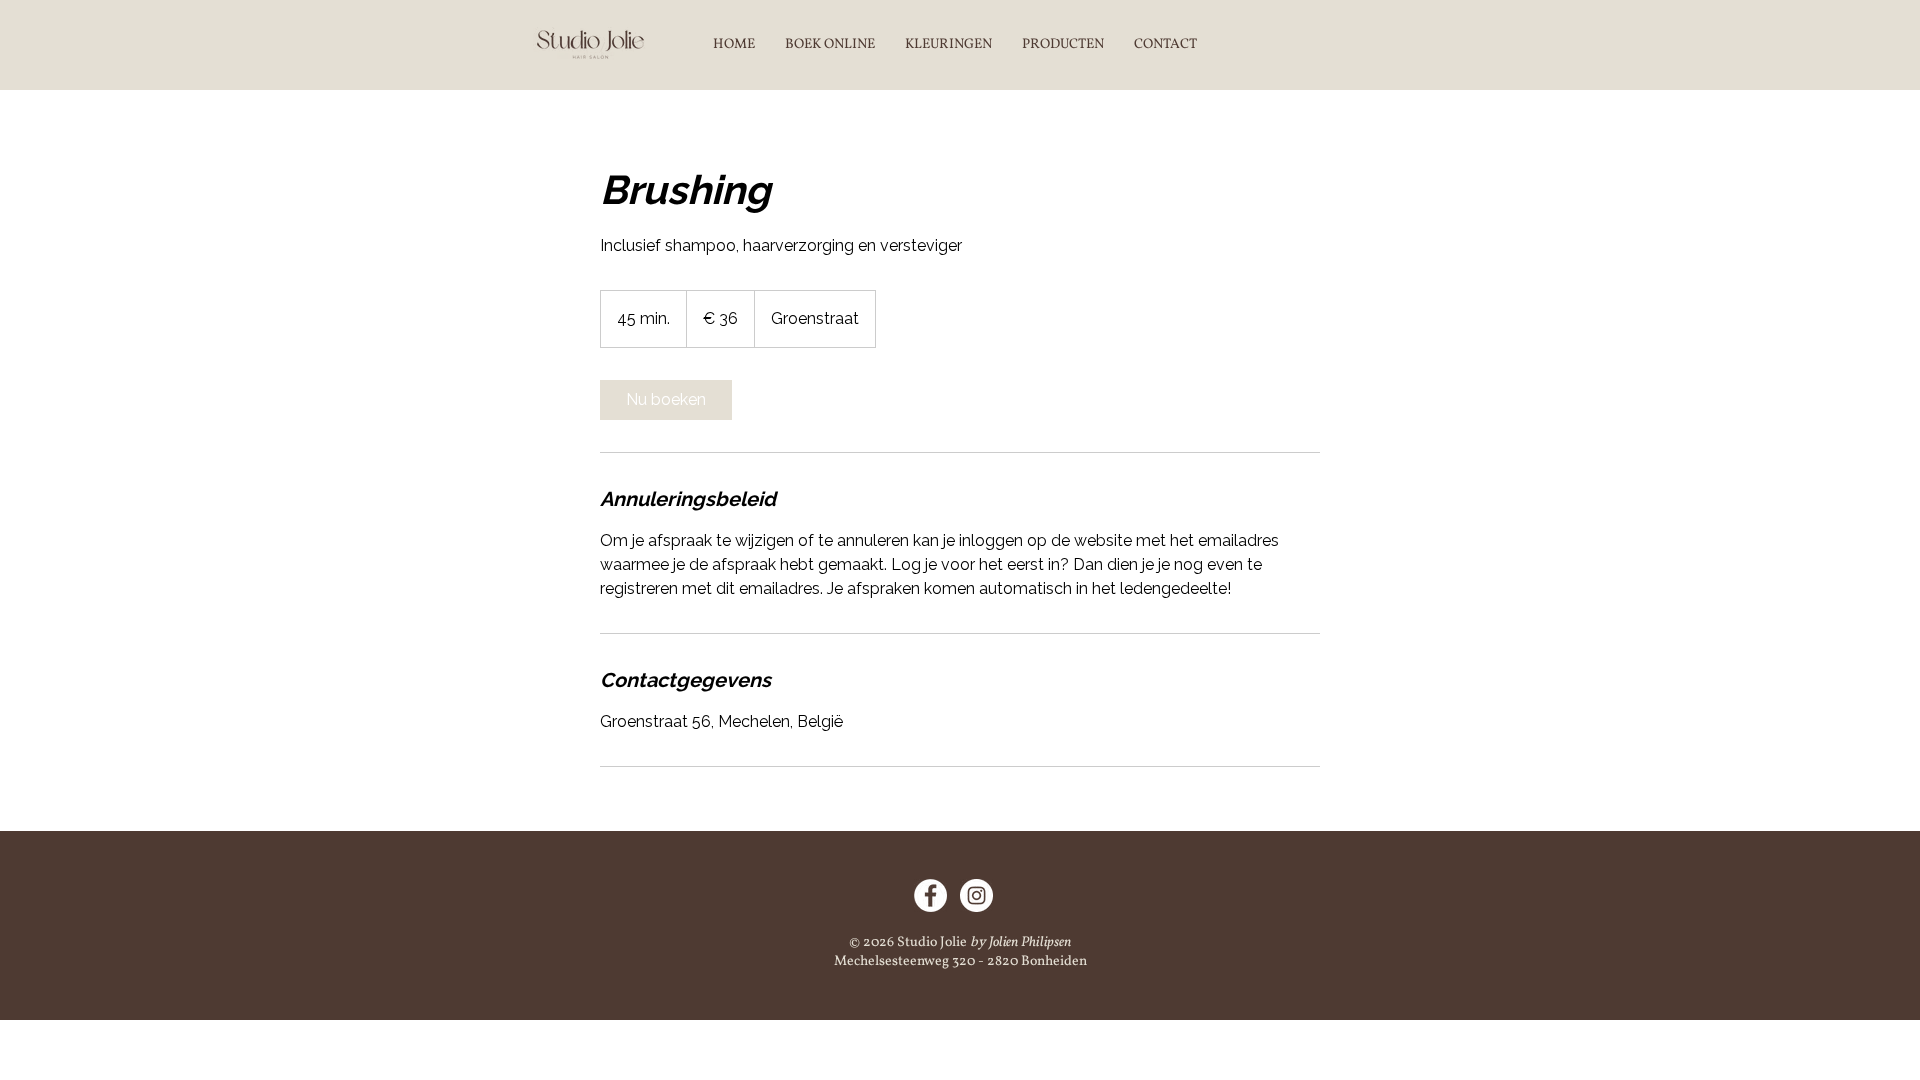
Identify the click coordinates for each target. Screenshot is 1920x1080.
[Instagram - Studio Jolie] (976, 895)
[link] (666, 400)
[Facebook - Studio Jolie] (930, 895)
